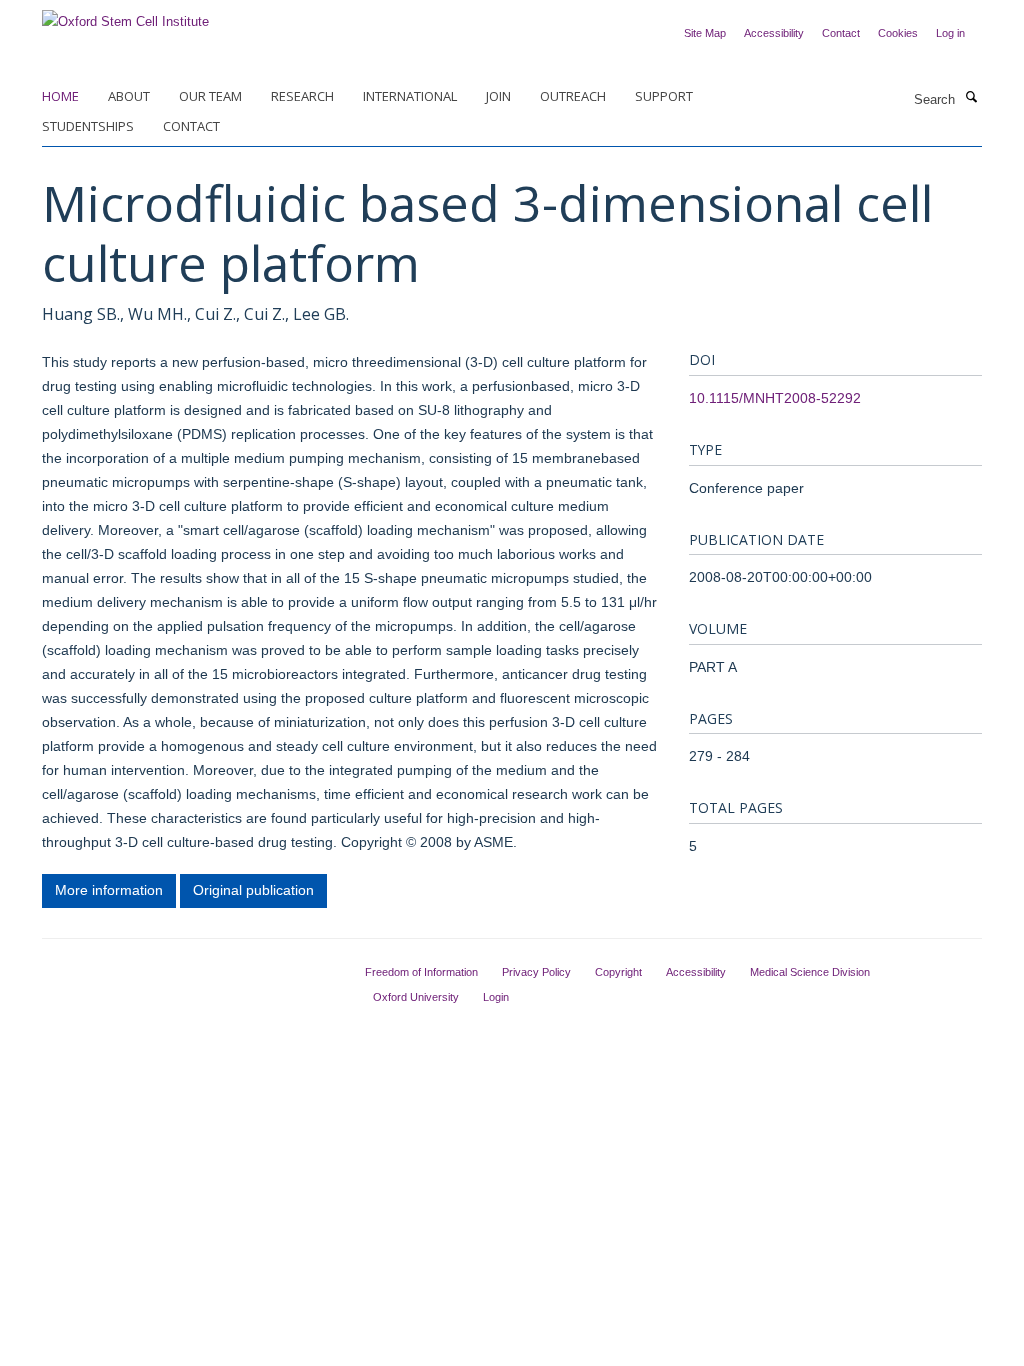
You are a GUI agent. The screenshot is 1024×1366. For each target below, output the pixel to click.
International (410, 96)
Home (60, 96)
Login (496, 997)
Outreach (573, 96)
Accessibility (774, 33)
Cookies (898, 33)
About (129, 96)
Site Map (705, 33)
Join (498, 96)
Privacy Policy (536, 972)
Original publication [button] (253, 890)
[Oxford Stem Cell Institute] (125, 15)
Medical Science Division (810, 972)
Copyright (618, 972)
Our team (210, 96)
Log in (950, 33)
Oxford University (416, 997)
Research (302, 96)
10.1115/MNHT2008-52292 (775, 398)
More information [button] (109, 890)
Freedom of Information (421, 972)
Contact (841, 33)
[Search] (971, 98)
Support (664, 96)
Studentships (88, 126)
